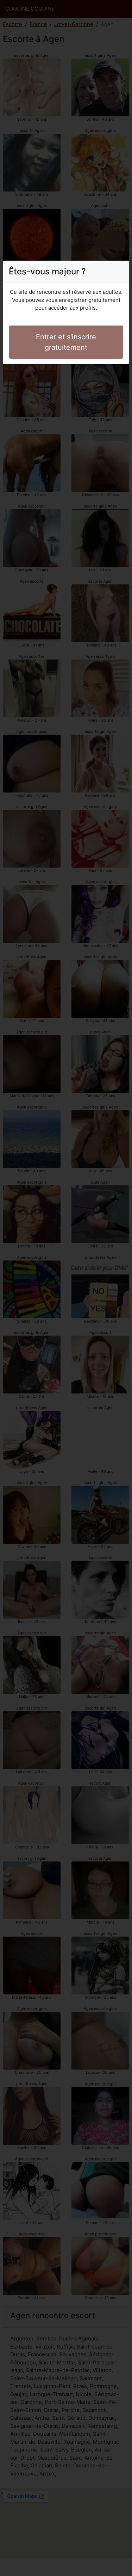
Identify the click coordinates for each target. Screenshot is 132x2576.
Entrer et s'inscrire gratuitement (66, 342)
